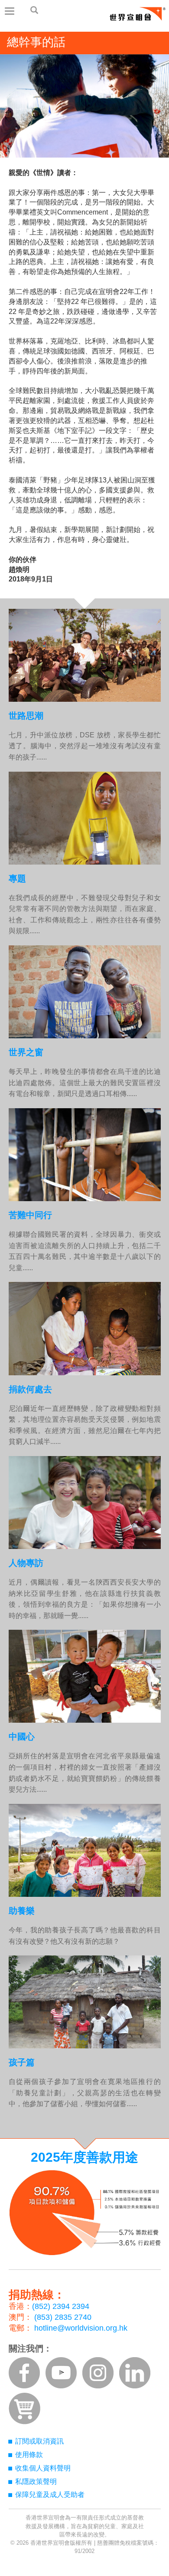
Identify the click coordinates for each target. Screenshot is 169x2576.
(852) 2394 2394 (61, 2306)
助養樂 (22, 1911)
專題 (17, 878)
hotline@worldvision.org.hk (81, 2328)
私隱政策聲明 (36, 2482)
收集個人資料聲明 (43, 2468)
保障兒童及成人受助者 (50, 2495)
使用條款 (29, 2455)
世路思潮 (26, 716)
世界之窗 (26, 1052)
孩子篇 (22, 2062)
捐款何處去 (30, 1389)
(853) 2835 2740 (63, 2317)
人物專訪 (26, 1563)
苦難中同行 (30, 1215)
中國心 (22, 1737)
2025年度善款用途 (84, 2157)
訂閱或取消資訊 (39, 2441)
